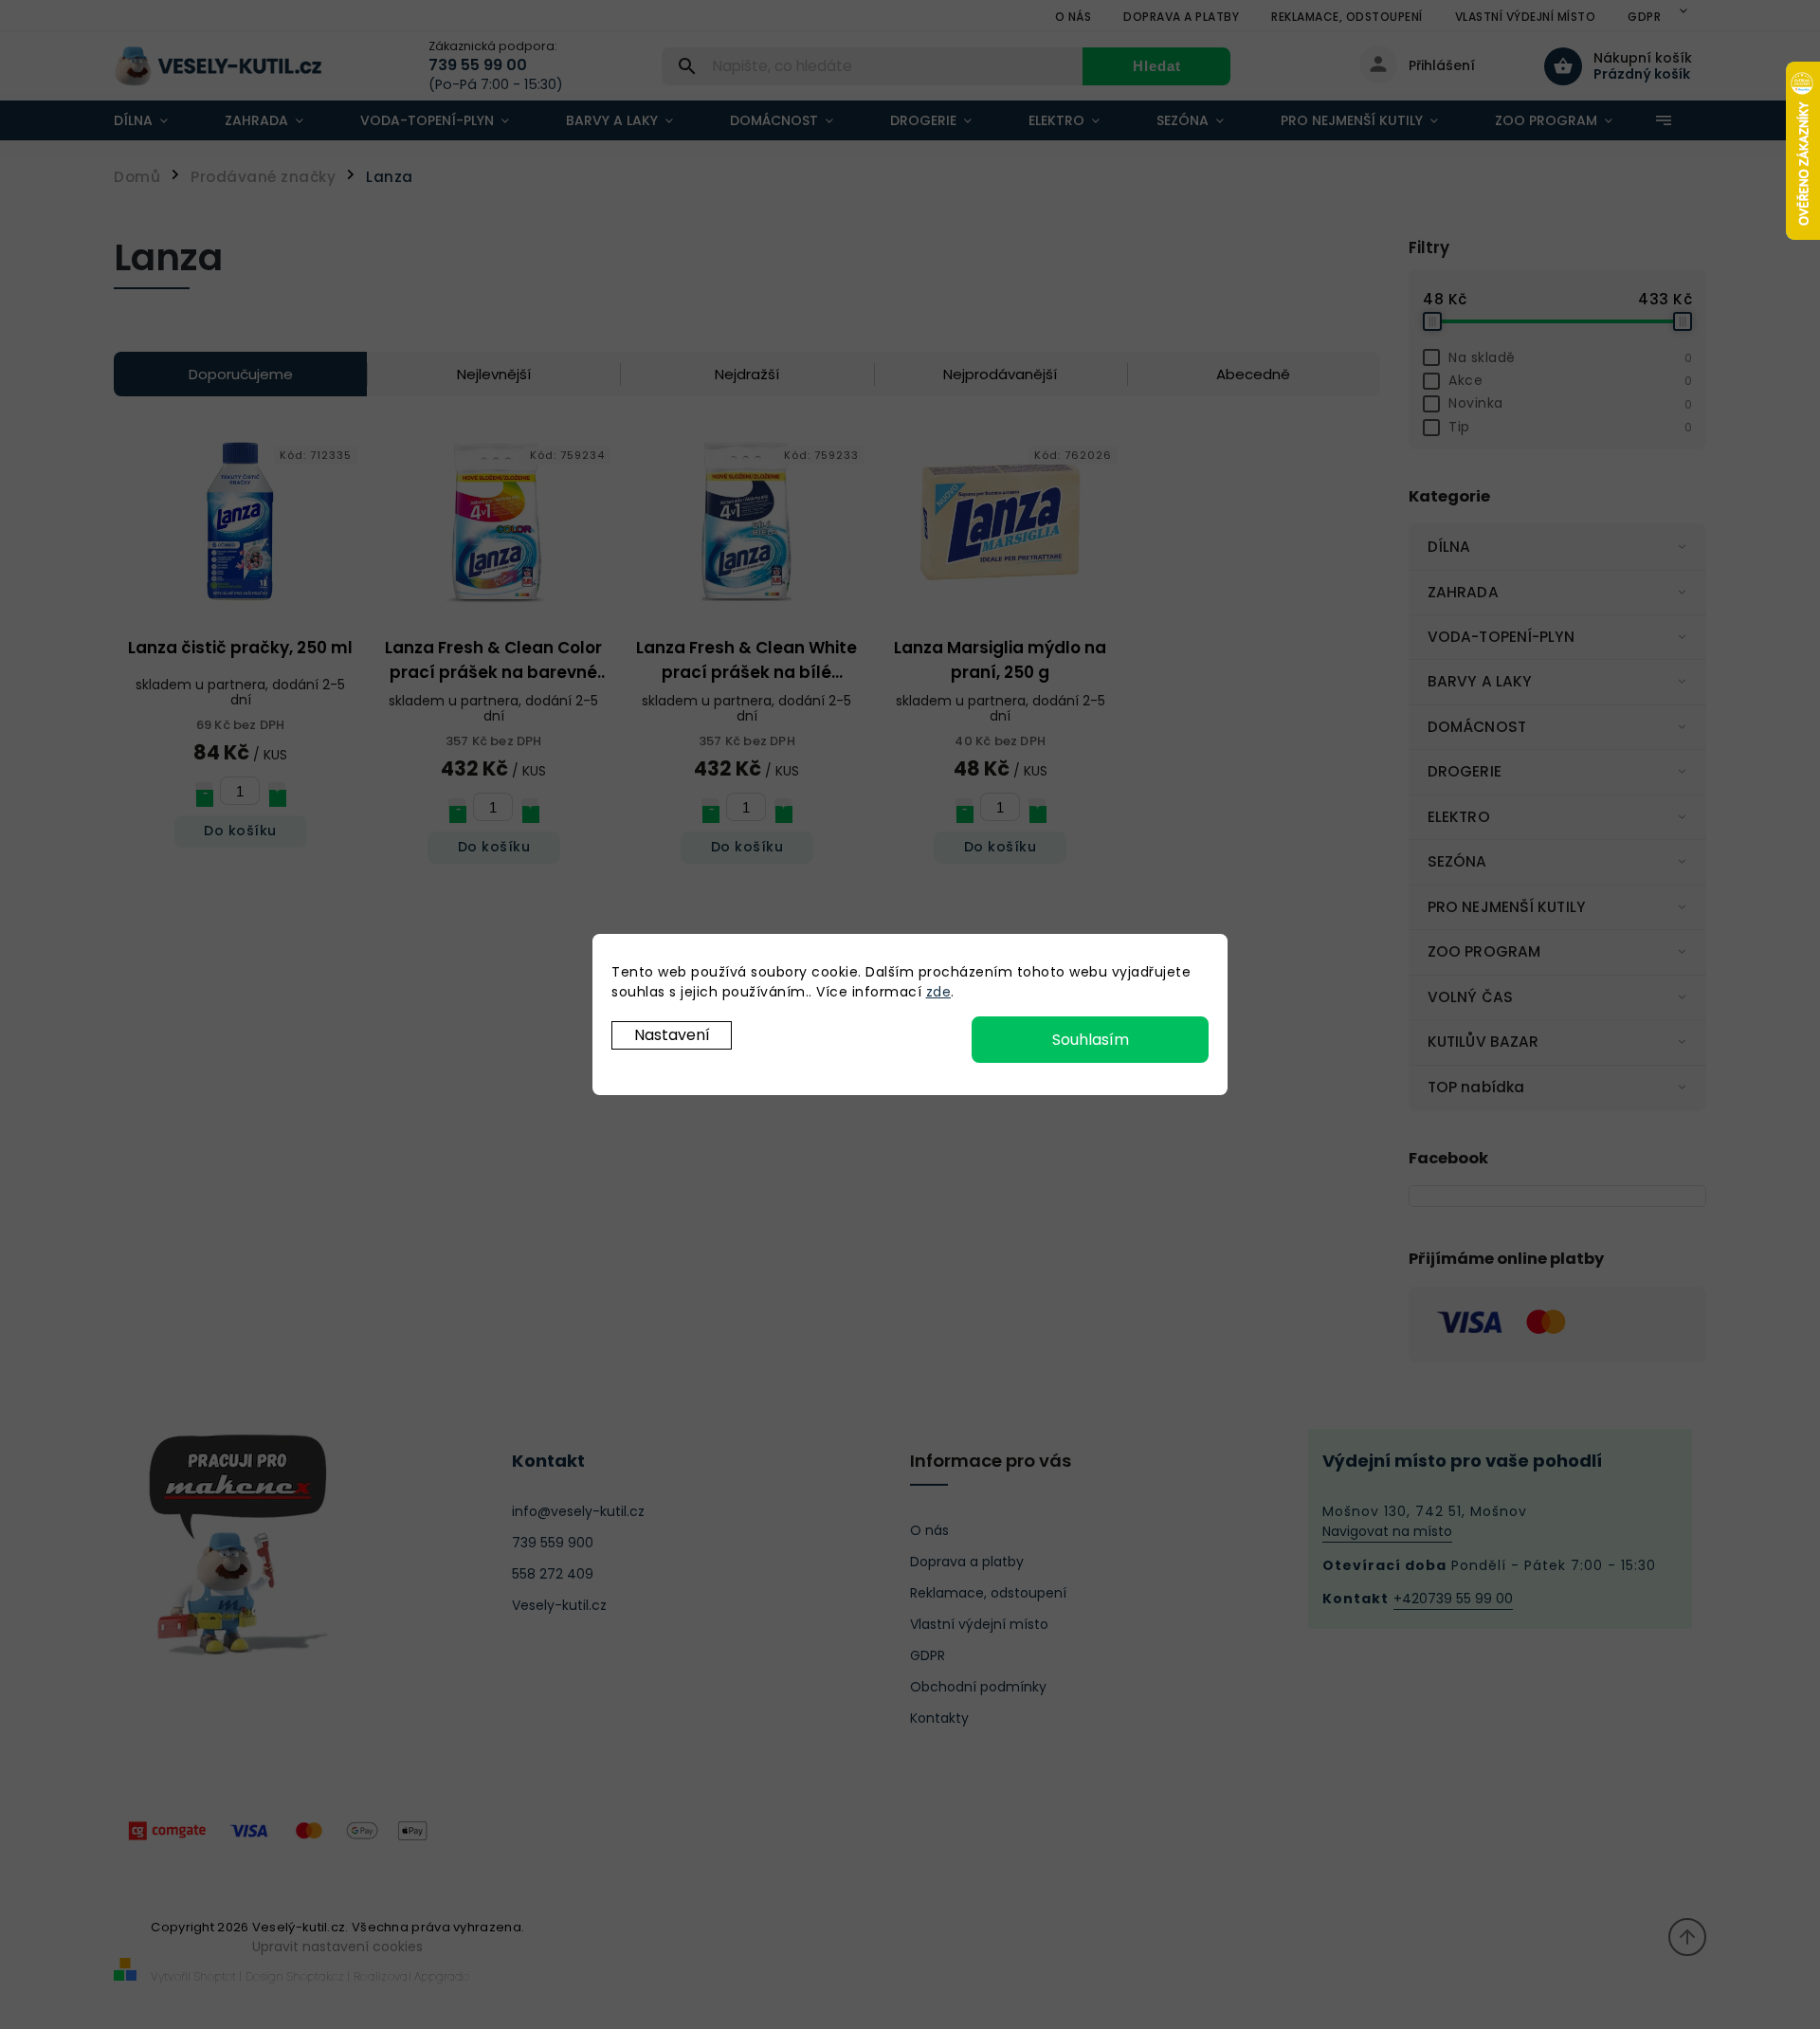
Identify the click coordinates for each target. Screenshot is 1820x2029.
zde (939, 992)
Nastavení (672, 1035)
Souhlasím (1091, 1040)
